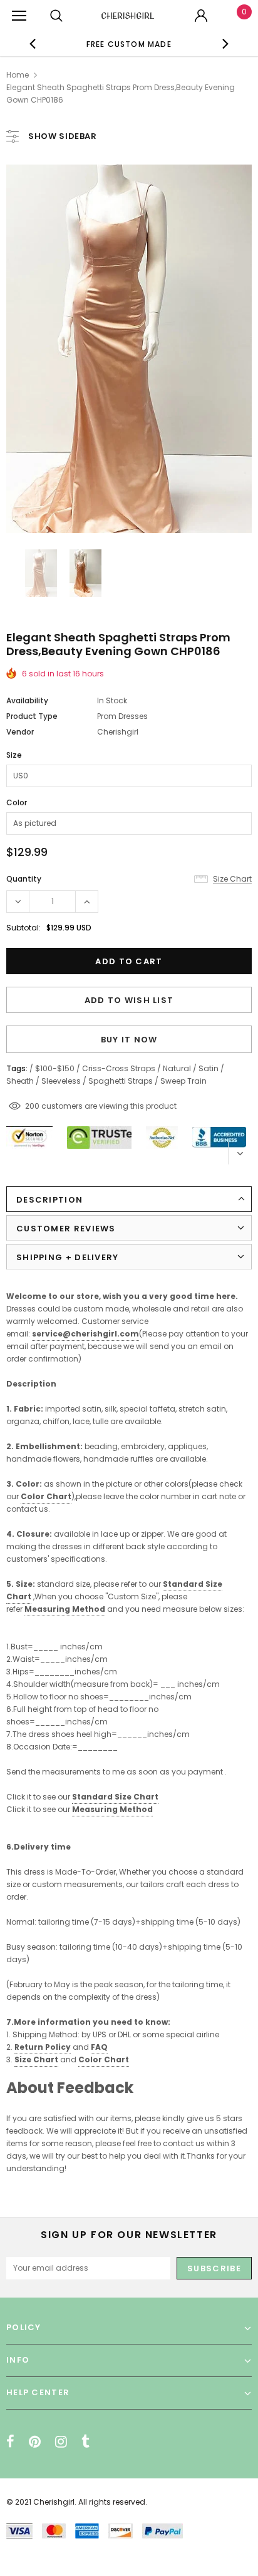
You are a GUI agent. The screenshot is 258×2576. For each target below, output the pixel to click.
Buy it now (129, 1040)
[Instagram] (61, 2441)
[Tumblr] (85, 2441)
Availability (27, 700)
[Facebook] (10, 2441)
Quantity (24, 879)
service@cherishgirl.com (85, 1334)
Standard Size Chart (115, 1797)
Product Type (32, 716)
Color (17, 802)
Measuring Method (65, 1609)
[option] (129, 44)
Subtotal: (23, 928)
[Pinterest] (35, 2441)
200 (32, 1106)
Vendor (20, 732)
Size (14, 755)
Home (18, 75)
